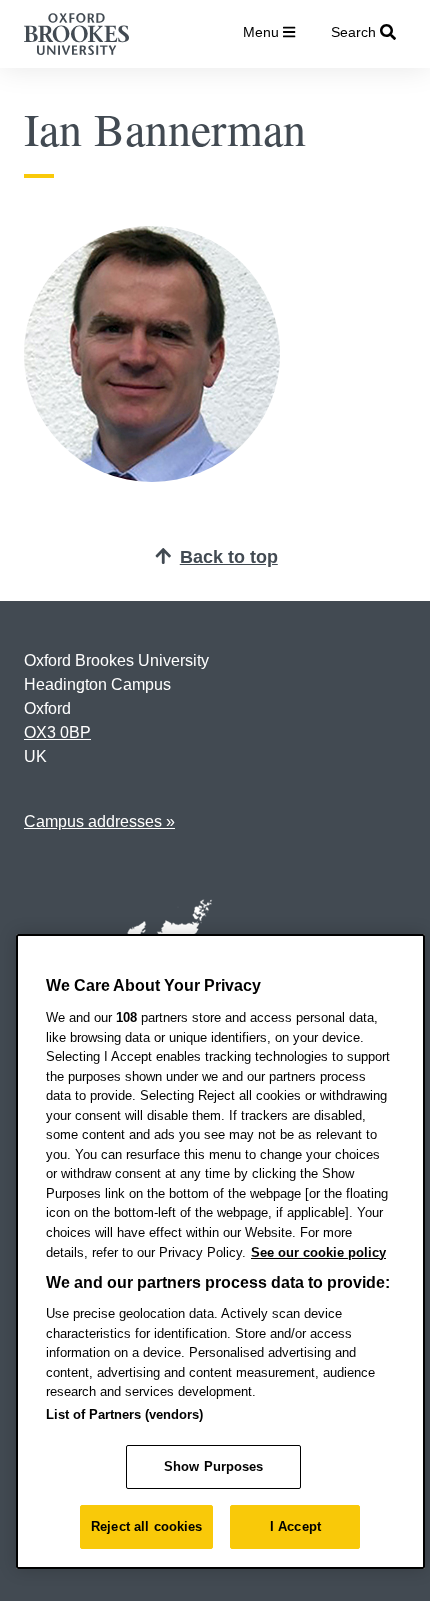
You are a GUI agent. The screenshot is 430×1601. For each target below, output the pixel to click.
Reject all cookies (146, 1526)
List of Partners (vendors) (124, 1414)
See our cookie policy (318, 1252)
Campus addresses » (99, 821)
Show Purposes (214, 1466)
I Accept (295, 1526)
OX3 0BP (57, 732)
